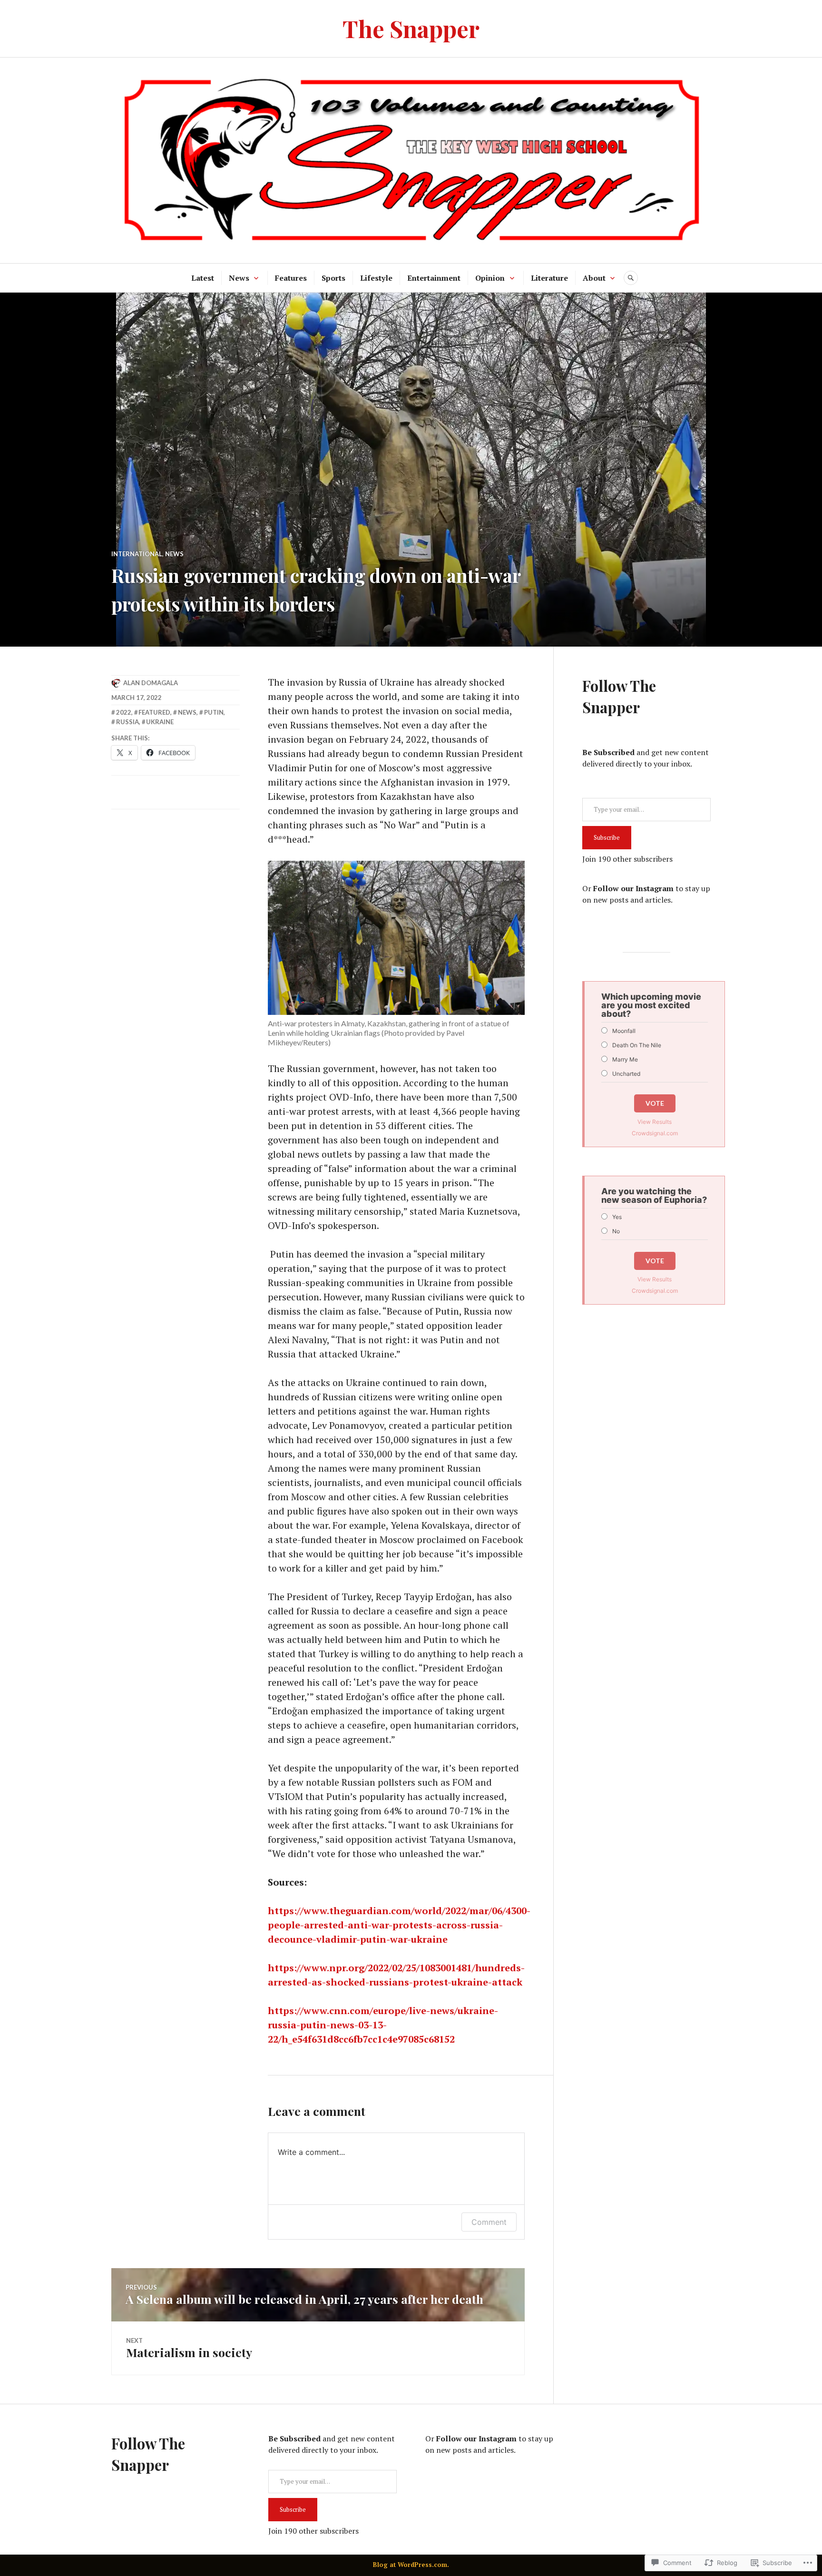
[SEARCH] (631, 278)
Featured (154, 712)
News (239, 278)
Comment (489, 2222)
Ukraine (160, 722)
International (137, 554)
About (594, 278)
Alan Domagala (151, 683)
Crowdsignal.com (655, 1133)
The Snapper (411, 28)
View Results (655, 1122)
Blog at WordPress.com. (411, 2565)
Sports (333, 278)
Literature (549, 278)
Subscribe (607, 837)
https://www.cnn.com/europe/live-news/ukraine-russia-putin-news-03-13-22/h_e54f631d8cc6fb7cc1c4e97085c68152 (383, 2025)
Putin (214, 712)
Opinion (490, 278)
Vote (655, 1103)
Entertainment (434, 278)
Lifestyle (376, 278)
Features (291, 278)
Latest (203, 278)
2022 (124, 712)
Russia (127, 722)
